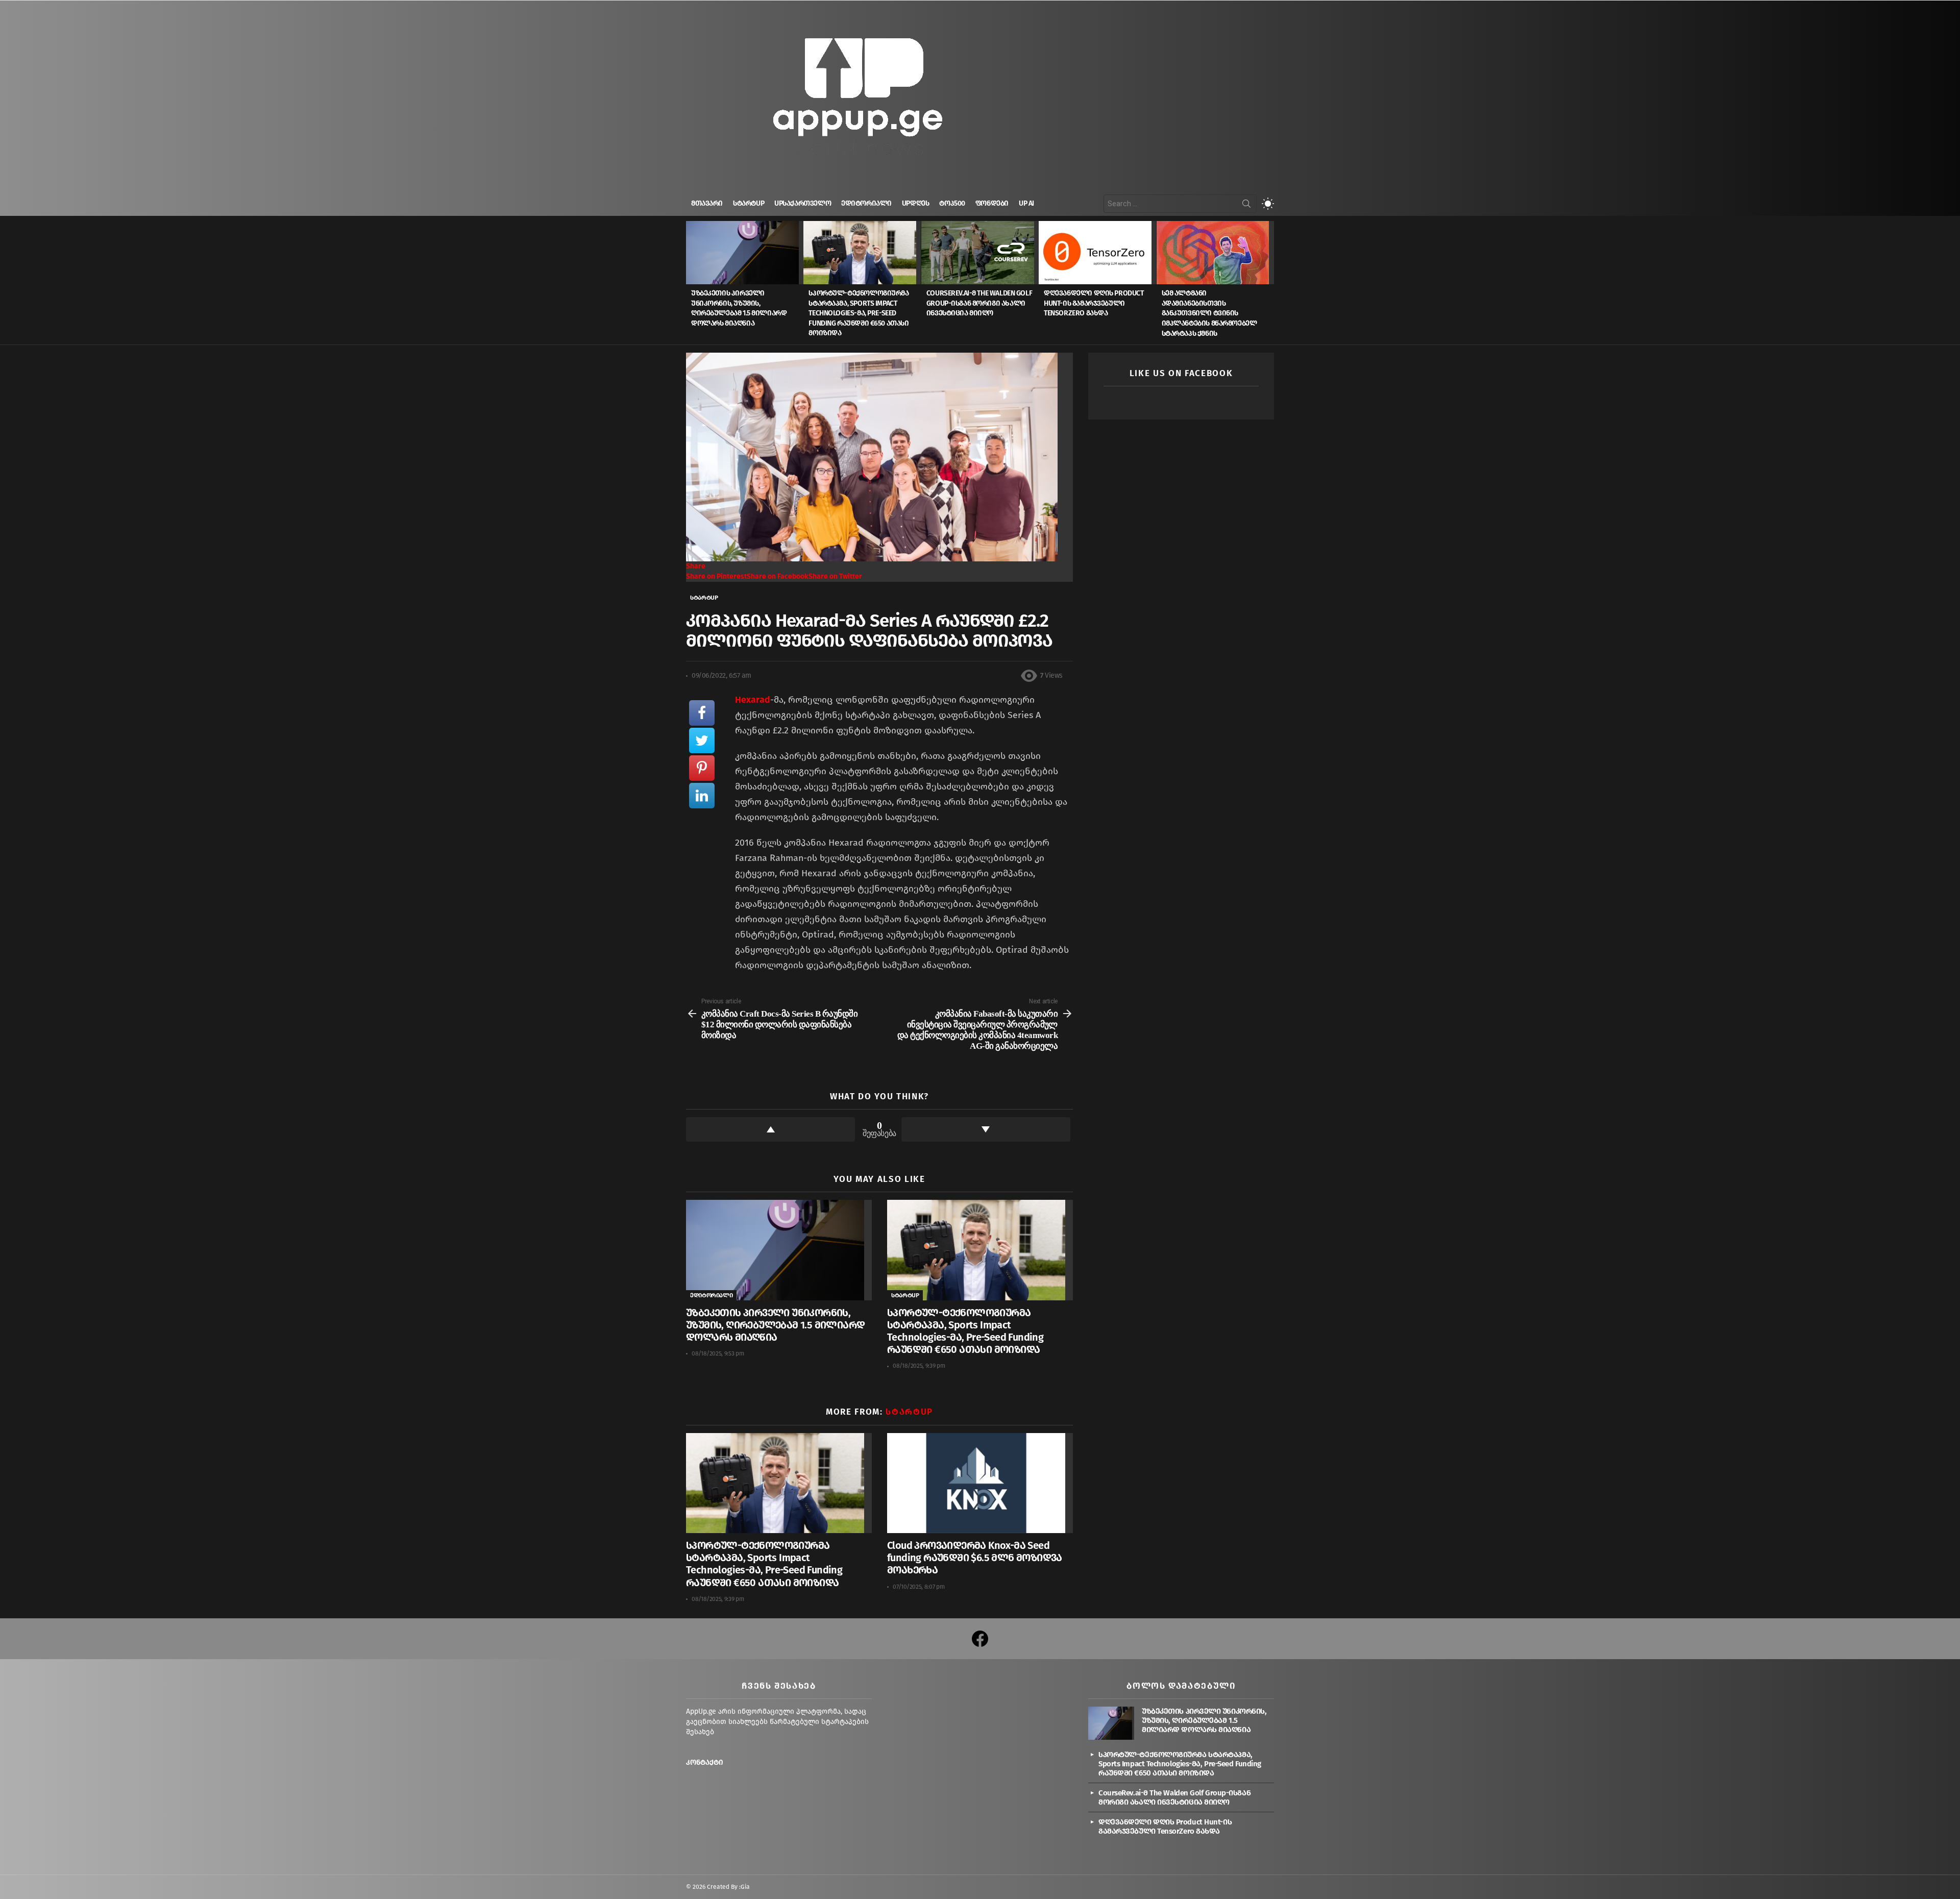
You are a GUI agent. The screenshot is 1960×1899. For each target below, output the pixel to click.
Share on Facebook (778, 576)
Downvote (986, 1129)
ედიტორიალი (866, 203)
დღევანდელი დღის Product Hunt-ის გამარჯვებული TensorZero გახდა (1094, 303)
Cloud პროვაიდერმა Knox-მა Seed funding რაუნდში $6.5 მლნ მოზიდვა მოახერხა (975, 1558)
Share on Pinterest (716, 576)
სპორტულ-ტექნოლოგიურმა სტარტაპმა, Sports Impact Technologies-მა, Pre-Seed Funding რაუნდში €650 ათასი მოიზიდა (859, 313)
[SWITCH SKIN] (1268, 204)
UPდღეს (915, 203)
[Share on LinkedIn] (702, 796)
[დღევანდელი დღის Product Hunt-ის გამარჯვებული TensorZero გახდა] (1097, 253)
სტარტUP (749, 203)
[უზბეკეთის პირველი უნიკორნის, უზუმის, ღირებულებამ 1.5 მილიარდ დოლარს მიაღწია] (745, 253)
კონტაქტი (705, 1762)
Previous (691, 283)
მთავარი (707, 203)
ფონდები (992, 203)
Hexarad (753, 700)
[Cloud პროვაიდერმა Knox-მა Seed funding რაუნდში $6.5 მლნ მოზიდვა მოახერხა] (980, 1483)
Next (1269, 283)
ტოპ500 (952, 203)
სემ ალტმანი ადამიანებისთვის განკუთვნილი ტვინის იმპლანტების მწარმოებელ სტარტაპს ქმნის (1209, 313)
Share (696, 566)
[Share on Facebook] (702, 713)
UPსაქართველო (803, 203)
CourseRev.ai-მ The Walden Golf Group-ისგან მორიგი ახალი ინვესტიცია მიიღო (979, 303)
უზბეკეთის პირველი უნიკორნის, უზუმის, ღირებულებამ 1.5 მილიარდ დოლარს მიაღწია (775, 1325)
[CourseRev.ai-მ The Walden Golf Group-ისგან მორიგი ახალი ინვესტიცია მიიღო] (980, 253)
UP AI (1026, 203)
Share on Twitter (835, 576)
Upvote (770, 1129)
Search (1246, 206)
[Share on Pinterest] (702, 768)
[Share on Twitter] (702, 741)
